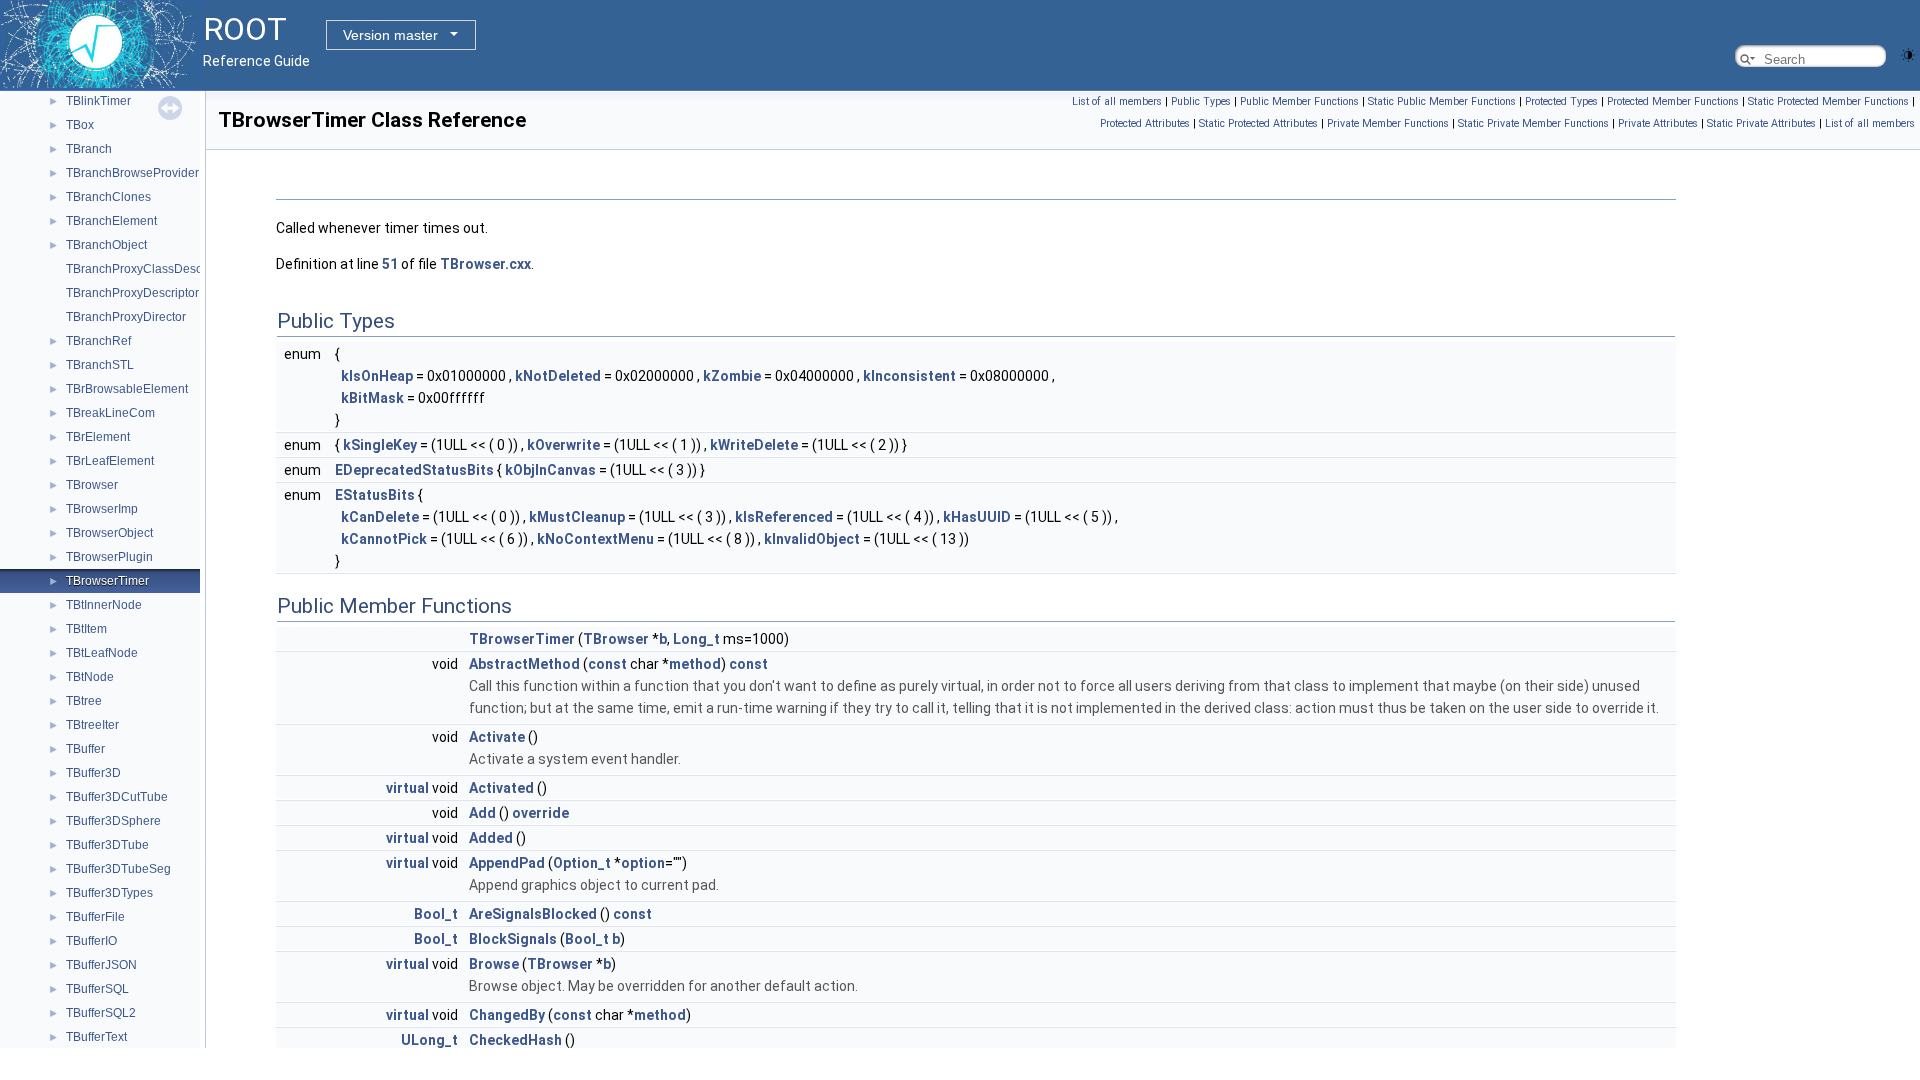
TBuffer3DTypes (109, 893)
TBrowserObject (109, 533)
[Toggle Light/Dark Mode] (1908, 53)
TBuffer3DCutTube (117, 797)
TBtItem (86, 629)
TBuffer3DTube (107, 845)
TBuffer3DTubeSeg (118, 869)
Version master (390, 35)
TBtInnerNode (104, 605)
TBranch (89, 149)
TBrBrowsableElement (127, 389)
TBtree (84, 701)
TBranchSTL (100, 365)
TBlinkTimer (98, 101)
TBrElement (98, 437)
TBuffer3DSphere (113, 821)
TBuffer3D (93, 773)
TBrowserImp (102, 509)
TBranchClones (108, 197)
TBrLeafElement (110, 461)
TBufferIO (91, 941)
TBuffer (85, 749)
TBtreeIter (92, 725)
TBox (80, 125)
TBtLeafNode (102, 653)
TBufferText (96, 1037)
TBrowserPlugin (109, 557)
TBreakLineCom (110, 413)
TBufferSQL (97, 989)
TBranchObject (106, 245)
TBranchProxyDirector (126, 317)
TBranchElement (111, 221)
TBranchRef (98, 341)
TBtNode (90, 677)
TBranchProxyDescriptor (132, 293)
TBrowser (92, 485)
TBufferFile (95, 917)
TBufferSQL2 (101, 1013)
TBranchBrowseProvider (132, 173)
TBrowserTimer (107, 581)
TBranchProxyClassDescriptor (148, 269)
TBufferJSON (101, 965)
